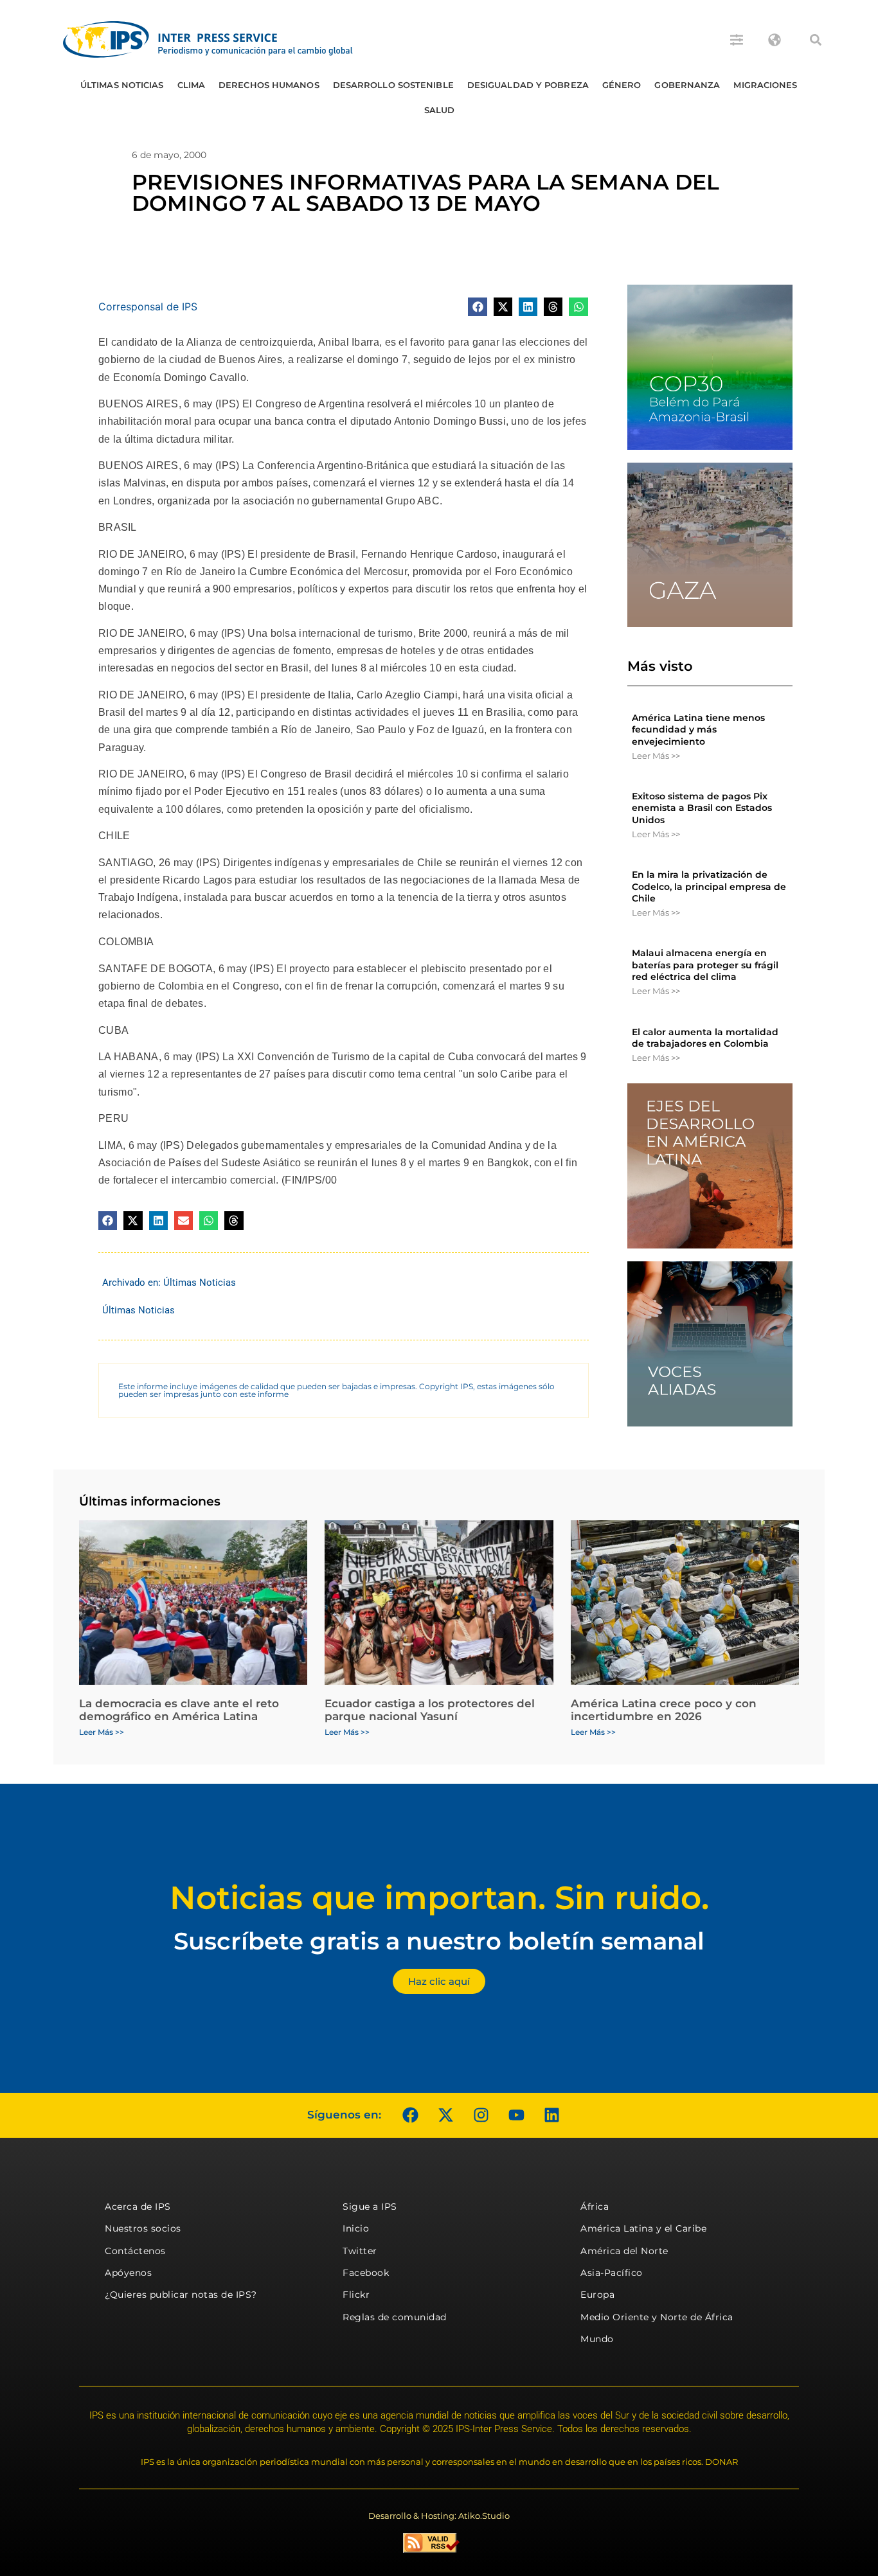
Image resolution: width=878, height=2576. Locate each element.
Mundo (597, 2339)
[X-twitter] (445, 2115)
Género (622, 85)
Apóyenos (128, 2273)
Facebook (366, 2273)
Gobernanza (687, 85)
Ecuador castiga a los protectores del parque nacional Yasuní (430, 1710)
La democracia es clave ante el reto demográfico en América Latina (179, 1710)
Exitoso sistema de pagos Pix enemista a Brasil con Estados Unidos (702, 808)
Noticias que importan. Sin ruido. (439, 1898)
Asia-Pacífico (612, 2273)
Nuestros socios (143, 2228)
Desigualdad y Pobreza (528, 85)
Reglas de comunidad (395, 2317)
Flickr (356, 2295)
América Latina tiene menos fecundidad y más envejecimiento (698, 729)
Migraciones (765, 85)
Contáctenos (135, 2251)
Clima (192, 85)
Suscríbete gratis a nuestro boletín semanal (439, 1941)
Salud (440, 110)
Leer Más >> (656, 756)
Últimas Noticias (122, 85)
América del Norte (624, 2251)
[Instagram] (481, 2115)
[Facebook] (410, 2115)
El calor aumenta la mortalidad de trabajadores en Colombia (705, 1038)
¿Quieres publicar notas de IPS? (181, 2295)
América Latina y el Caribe (643, 2228)
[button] (816, 40)
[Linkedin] (551, 2115)
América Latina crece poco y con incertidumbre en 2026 (664, 1710)
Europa (597, 2295)
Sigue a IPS (370, 2207)
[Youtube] (516, 2115)
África (595, 2207)
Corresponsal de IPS (148, 306)
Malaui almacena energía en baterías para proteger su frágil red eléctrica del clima (705, 964)
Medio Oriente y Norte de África (657, 2317)
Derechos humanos (269, 85)
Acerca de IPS (138, 2207)
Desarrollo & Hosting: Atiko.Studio (439, 2516)
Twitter (360, 2251)
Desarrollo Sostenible (393, 85)
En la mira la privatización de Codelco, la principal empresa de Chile (709, 886)
